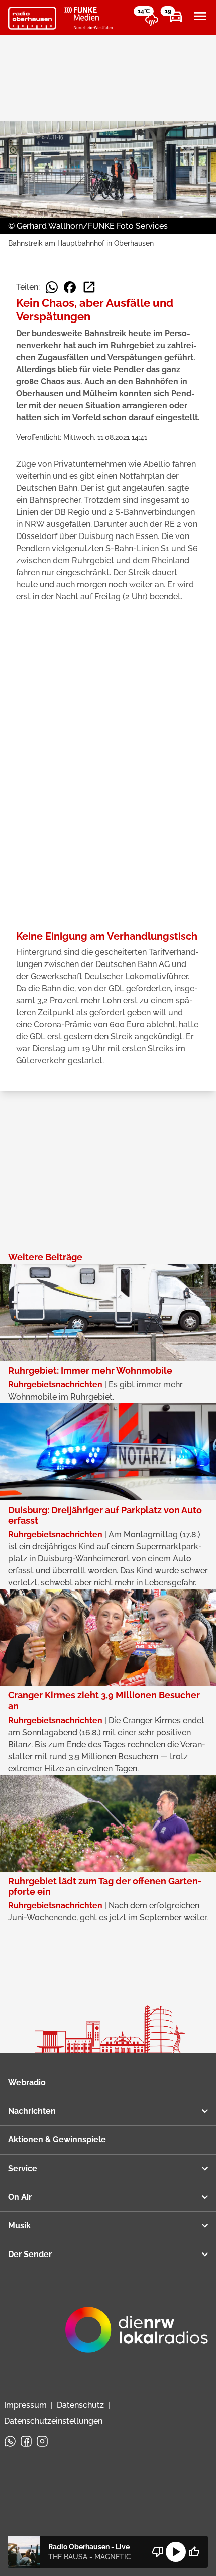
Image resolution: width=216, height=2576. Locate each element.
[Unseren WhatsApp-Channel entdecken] (10, 2441)
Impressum (25, 2405)
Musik (19, 2226)
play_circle (176, 2552)
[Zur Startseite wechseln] (32, 18)
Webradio (27, 2082)
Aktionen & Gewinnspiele (57, 2140)
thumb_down (158, 2552)
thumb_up (194, 2552)
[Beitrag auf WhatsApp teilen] (52, 287)
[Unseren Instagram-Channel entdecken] (42, 2441)
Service (23, 2168)
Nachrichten (32, 2111)
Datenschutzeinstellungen (53, 2421)
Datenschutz (80, 2405)
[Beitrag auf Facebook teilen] (70, 287)
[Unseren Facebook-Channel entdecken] (26, 2441)
